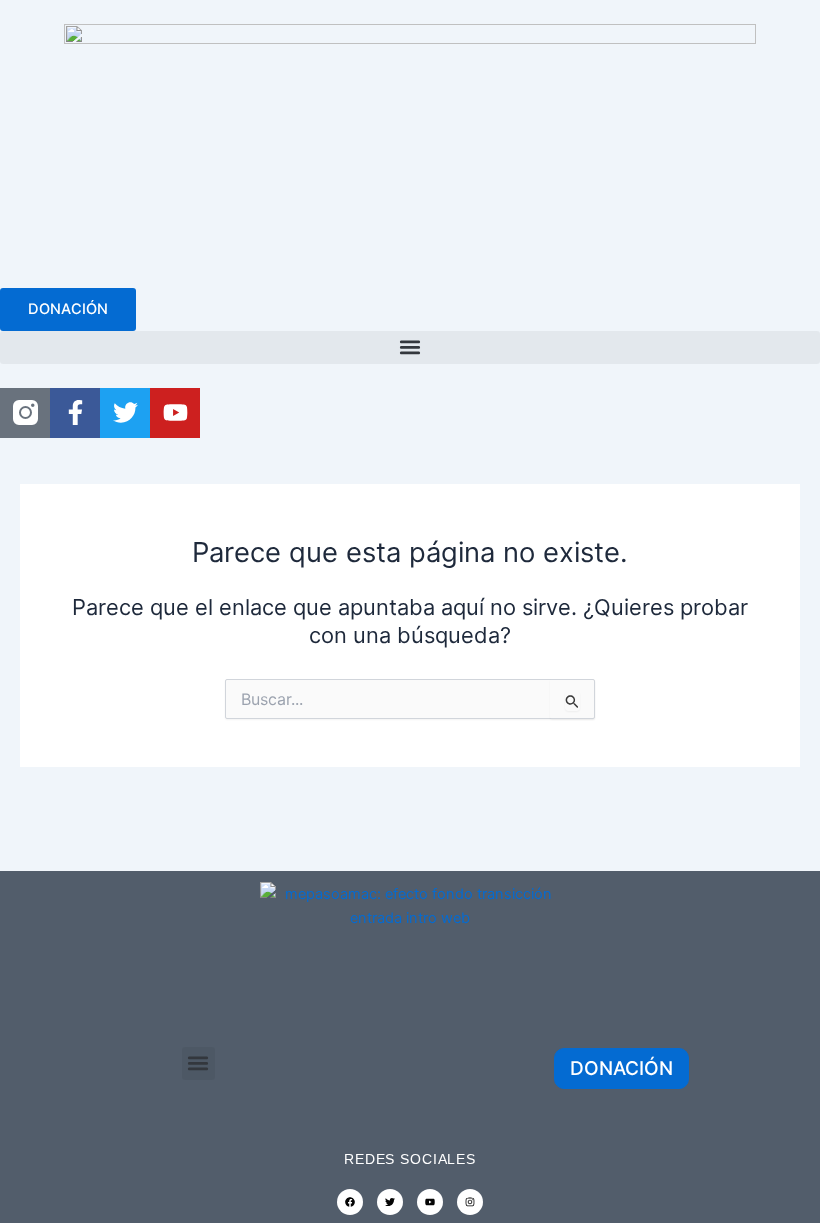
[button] (410, 347)
